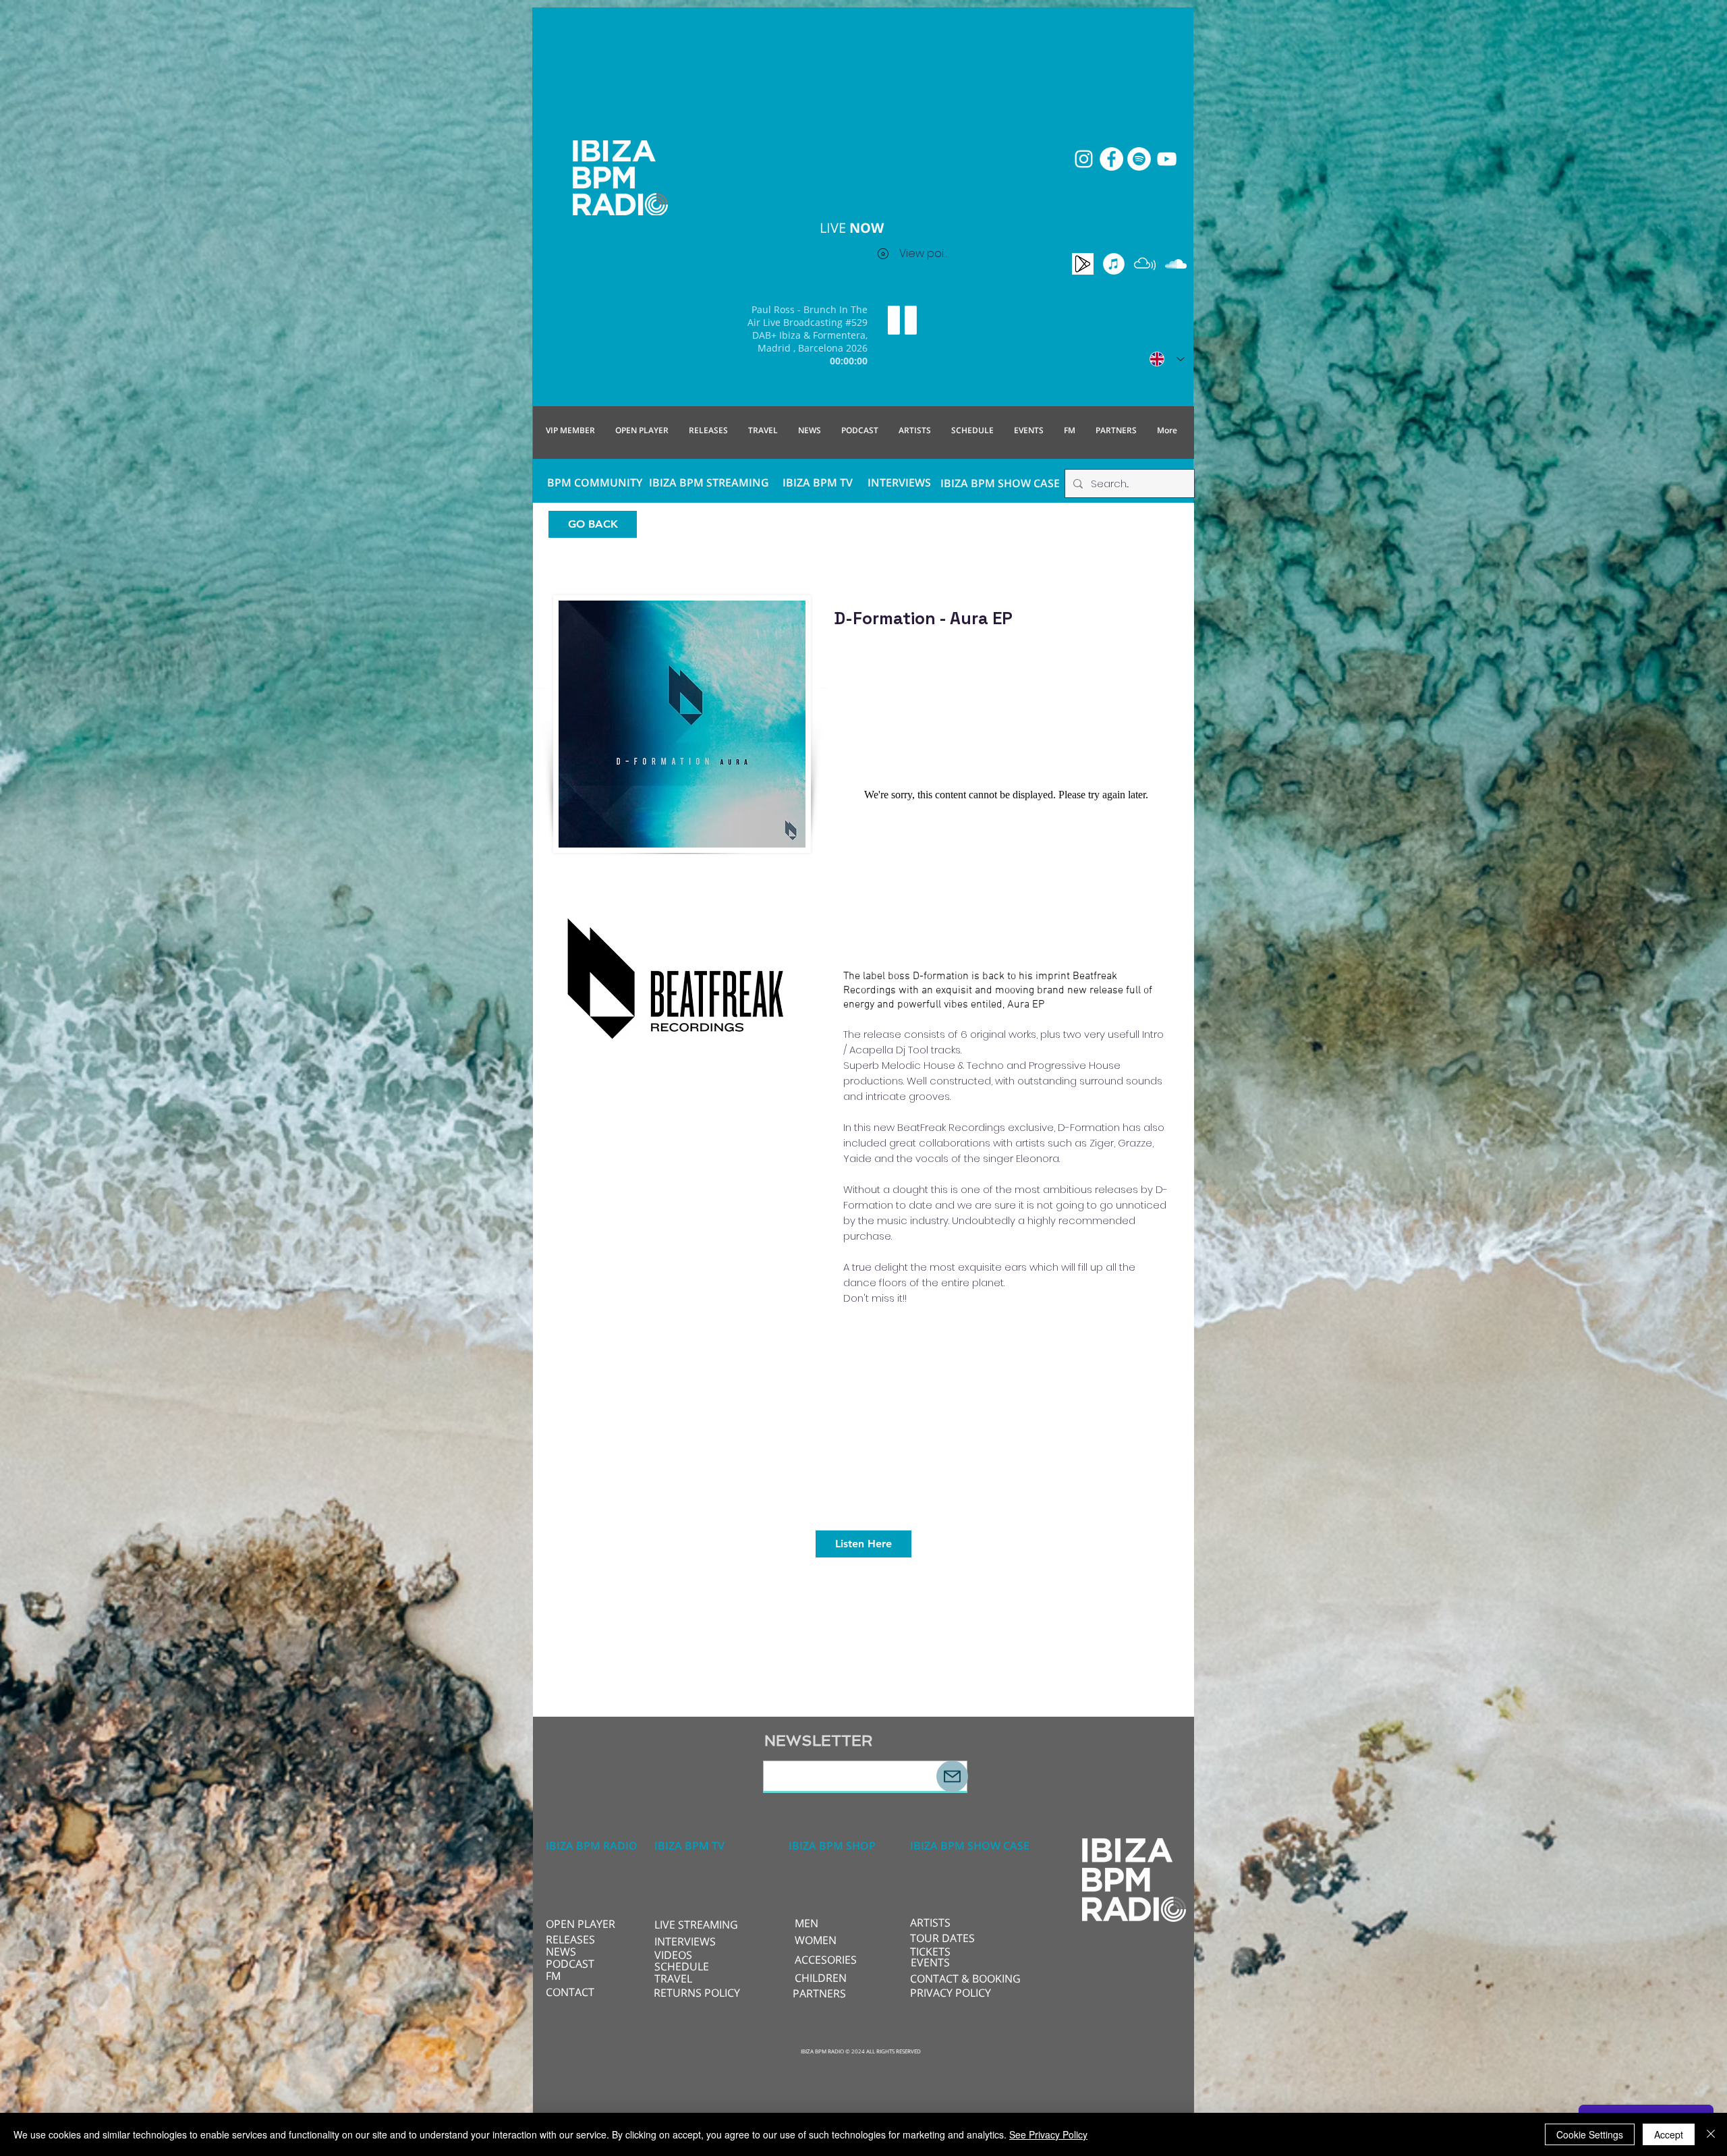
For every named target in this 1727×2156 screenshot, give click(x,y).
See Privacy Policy (1048, 2134)
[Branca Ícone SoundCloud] (1176, 264)
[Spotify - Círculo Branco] (1139, 159)
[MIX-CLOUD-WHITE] (1145, 264)
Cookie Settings (1590, 2134)
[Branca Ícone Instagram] (1084, 159)
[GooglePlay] (1083, 264)
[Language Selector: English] (1167, 359)
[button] (699, 1925)
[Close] (1711, 2134)
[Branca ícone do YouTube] (1167, 159)
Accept (1669, 2134)
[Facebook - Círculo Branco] (1111, 159)
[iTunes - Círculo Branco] (1114, 264)
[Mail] (952, 1776)
